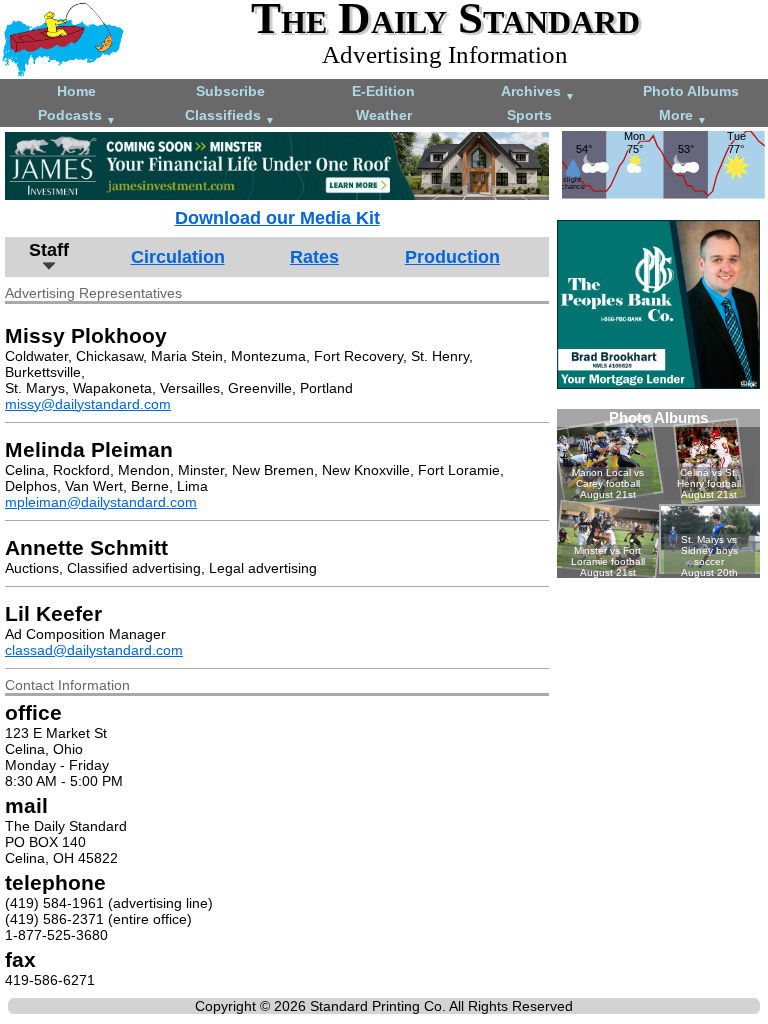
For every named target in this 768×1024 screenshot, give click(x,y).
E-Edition (383, 91)
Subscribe (230, 91)
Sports (529, 115)
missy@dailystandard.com (88, 404)
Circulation (178, 257)
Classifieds (230, 116)
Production (452, 257)
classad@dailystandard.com (94, 650)
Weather (384, 115)
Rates (314, 257)
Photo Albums (691, 91)
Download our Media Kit (277, 218)
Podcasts (77, 116)
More (683, 116)
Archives (538, 92)
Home (76, 91)
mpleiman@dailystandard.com (101, 502)
